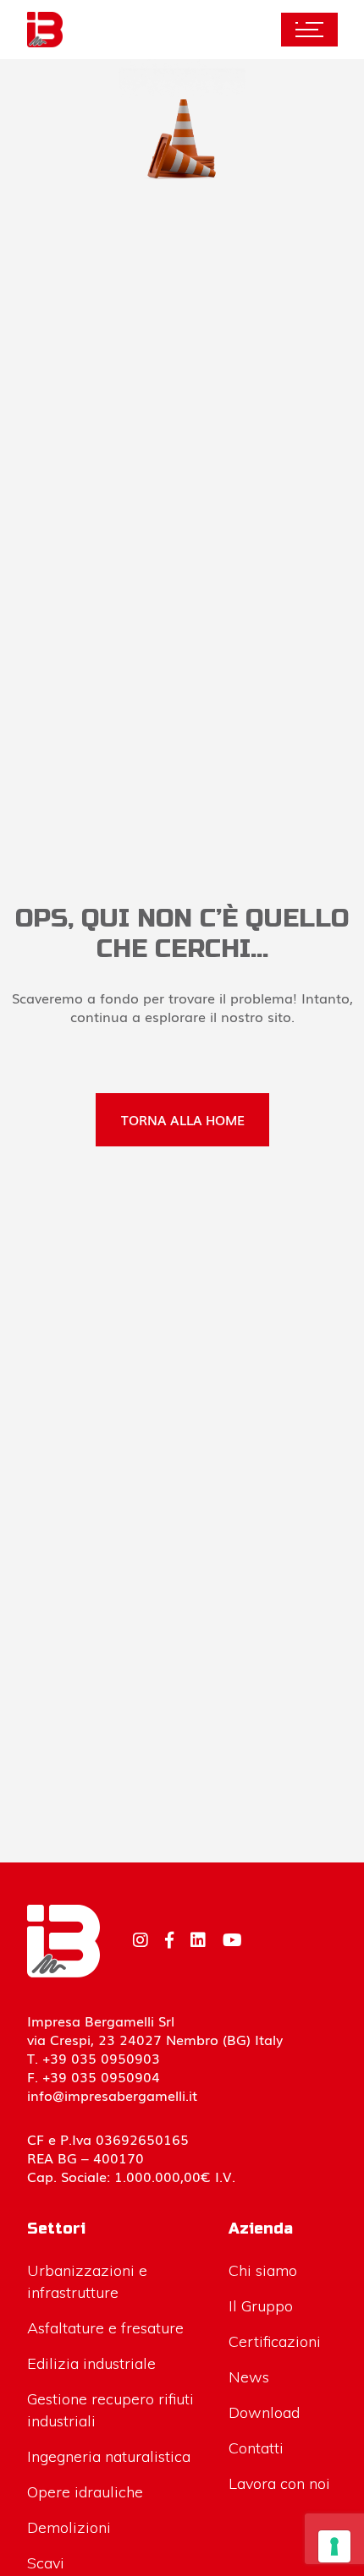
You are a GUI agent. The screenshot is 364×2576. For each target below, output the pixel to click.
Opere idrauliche (85, 2492)
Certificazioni (275, 2341)
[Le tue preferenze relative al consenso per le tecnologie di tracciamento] (334, 2546)
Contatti (256, 2448)
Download (264, 2412)
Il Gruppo (261, 2306)
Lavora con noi (279, 2483)
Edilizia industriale (91, 2363)
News (249, 2377)
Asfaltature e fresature (105, 2328)
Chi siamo (263, 2270)
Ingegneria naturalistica (109, 2456)
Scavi (46, 2563)
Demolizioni (69, 2527)
